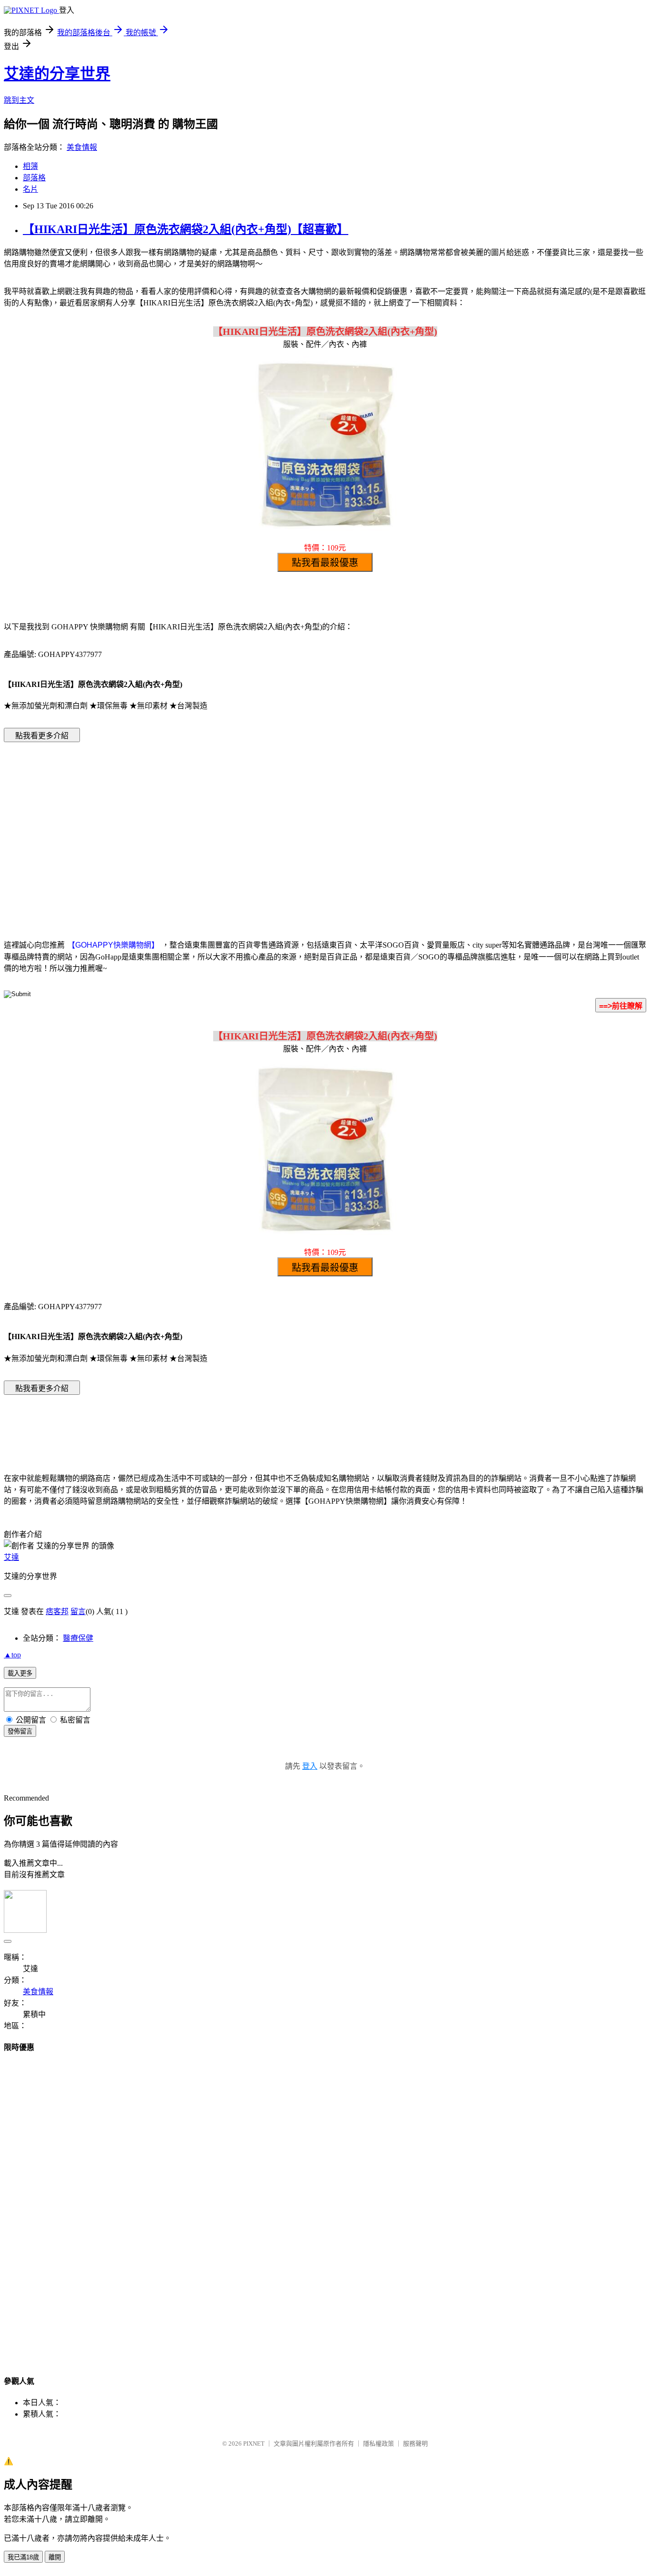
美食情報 (82, 147)
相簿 (30, 166)
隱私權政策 (379, 2444)
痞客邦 (57, 1611)
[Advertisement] (244, 826)
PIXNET (254, 2444)
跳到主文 (19, 100)
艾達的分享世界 (57, 74)
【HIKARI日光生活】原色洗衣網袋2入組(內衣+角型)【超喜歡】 (186, 229)
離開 (55, 2557)
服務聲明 (415, 2444)
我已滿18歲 (23, 2557)
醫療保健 (78, 1638)
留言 (78, 1611)
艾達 (11, 1557)
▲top (12, 1655)
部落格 (34, 178)
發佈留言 (20, 1731)
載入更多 (20, 1673)
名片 (30, 189)
